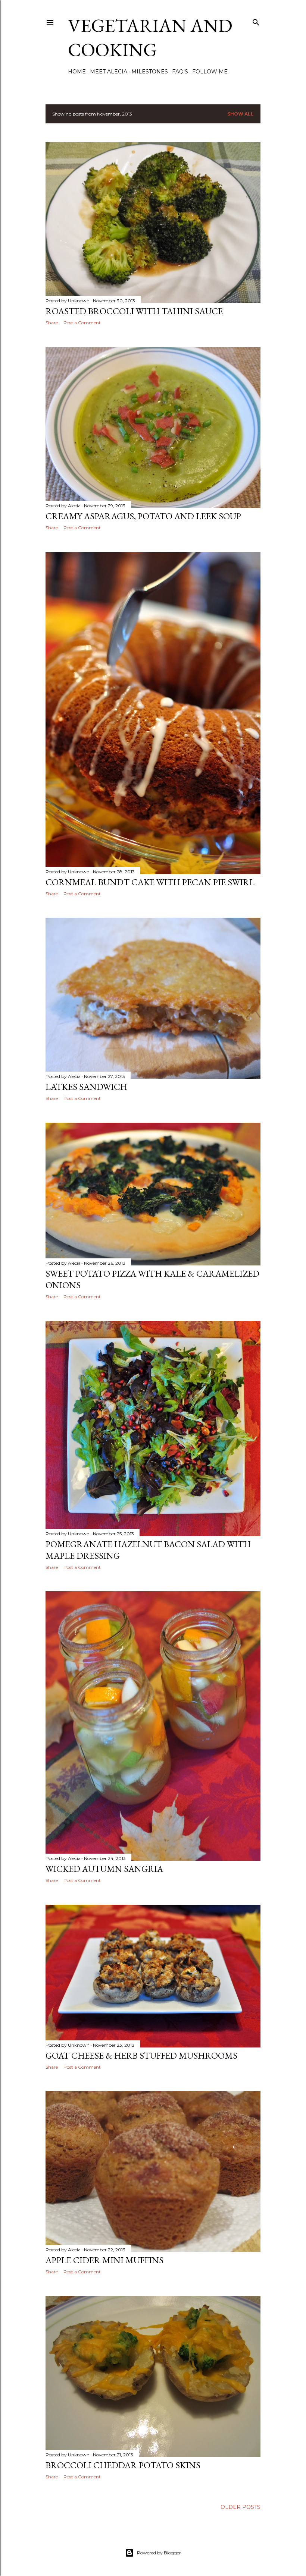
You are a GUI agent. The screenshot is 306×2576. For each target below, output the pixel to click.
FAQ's (180, 72)
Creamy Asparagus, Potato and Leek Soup (143, 516)
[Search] (256, 21)
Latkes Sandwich (86, 1087)
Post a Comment (82, 323)
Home (77, 72)
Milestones (150, 72)
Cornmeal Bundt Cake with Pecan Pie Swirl (150, 882)
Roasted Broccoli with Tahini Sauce (134, 311)
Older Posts (241, 2507)
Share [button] (52, 323)
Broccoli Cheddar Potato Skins (123, 2465)
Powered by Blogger (159, 2553)
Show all (241, 114)
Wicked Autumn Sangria (104, 1869)
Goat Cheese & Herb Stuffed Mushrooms (141, 2055)
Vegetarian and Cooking (150, 38)
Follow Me (210, 72)
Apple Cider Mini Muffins (104, 2260)
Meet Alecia (109, 72)
